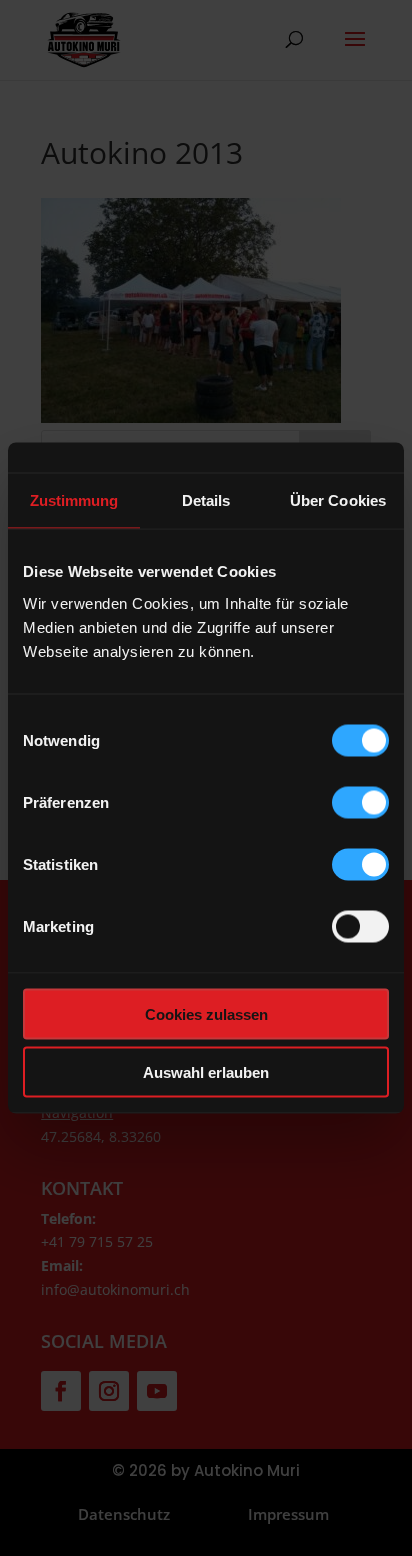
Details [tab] (206, 500)
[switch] (360, 802)
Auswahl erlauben (206, 1072)
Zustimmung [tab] (74, 500)
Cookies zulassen (206, 1013)
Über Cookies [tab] (338, 500)
